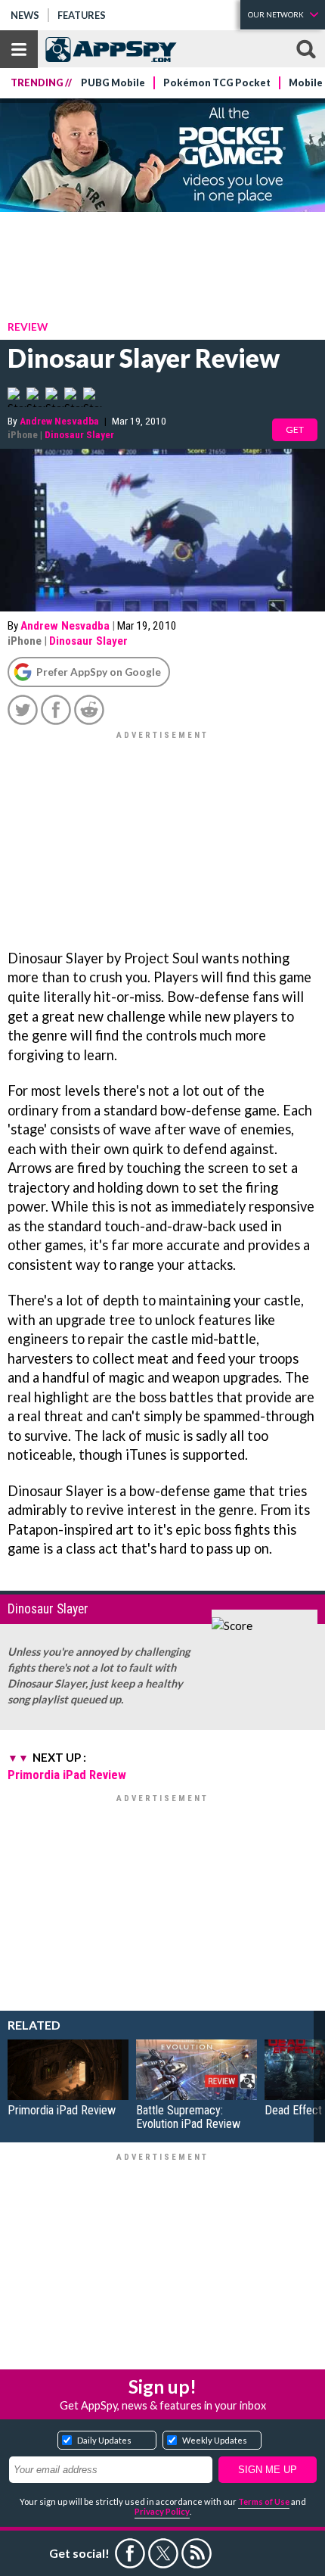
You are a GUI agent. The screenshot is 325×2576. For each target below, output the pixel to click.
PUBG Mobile (113, 83)
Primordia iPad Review (67, 1775)
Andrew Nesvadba (59, 421)
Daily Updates (104, 2440)
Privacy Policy (162, 2511)
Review (28, 327)
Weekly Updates (215, 2440)
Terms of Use (264, 2501)
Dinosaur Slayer (79, 434)
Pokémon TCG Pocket (217, 83)
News (25, 15)
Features (82, 15)
